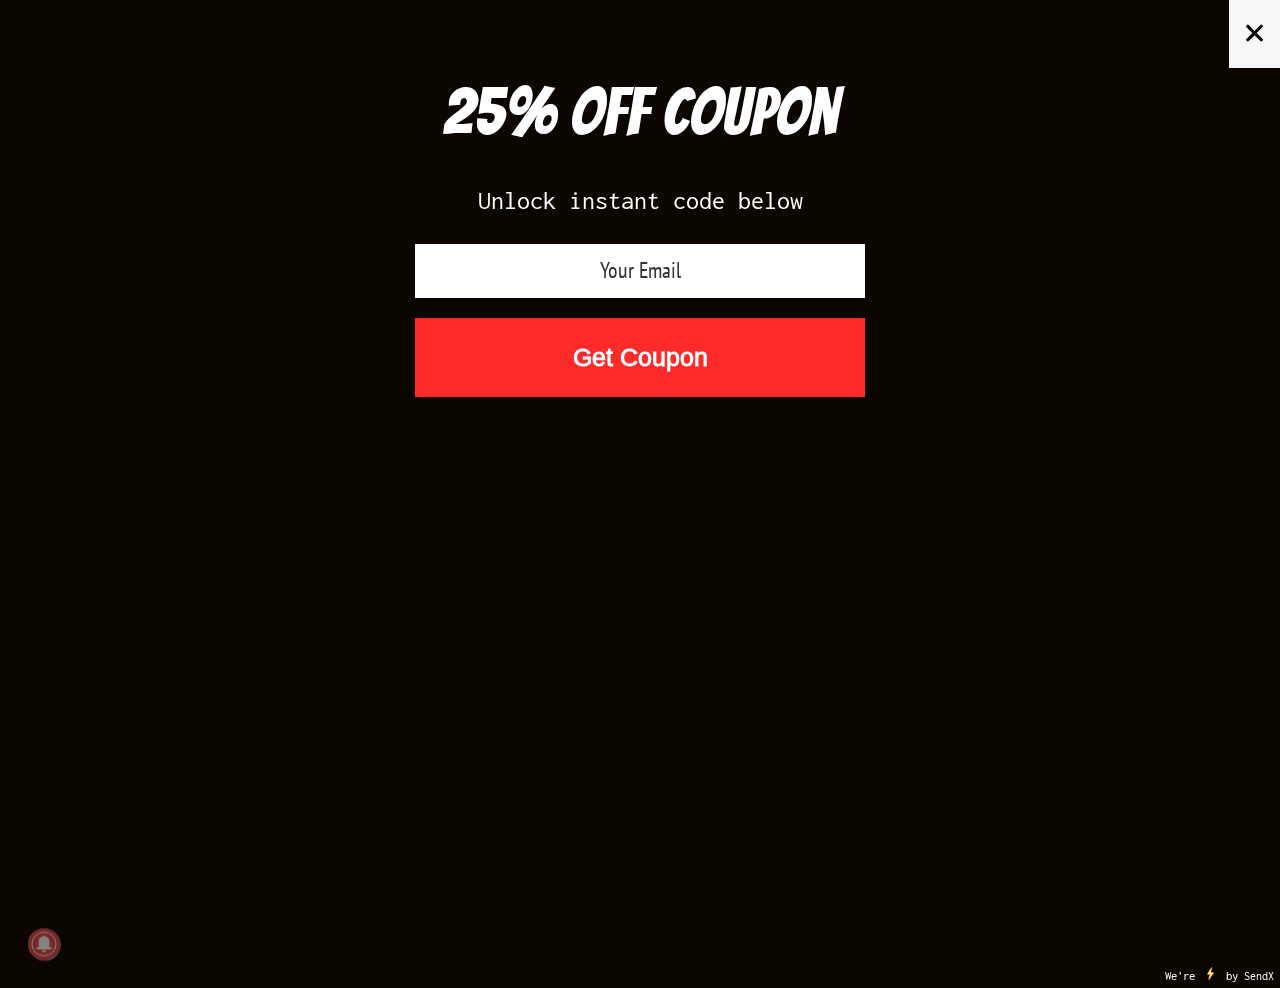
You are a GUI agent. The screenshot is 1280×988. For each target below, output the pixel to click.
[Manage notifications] (44, 944)
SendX (1259, 976)
